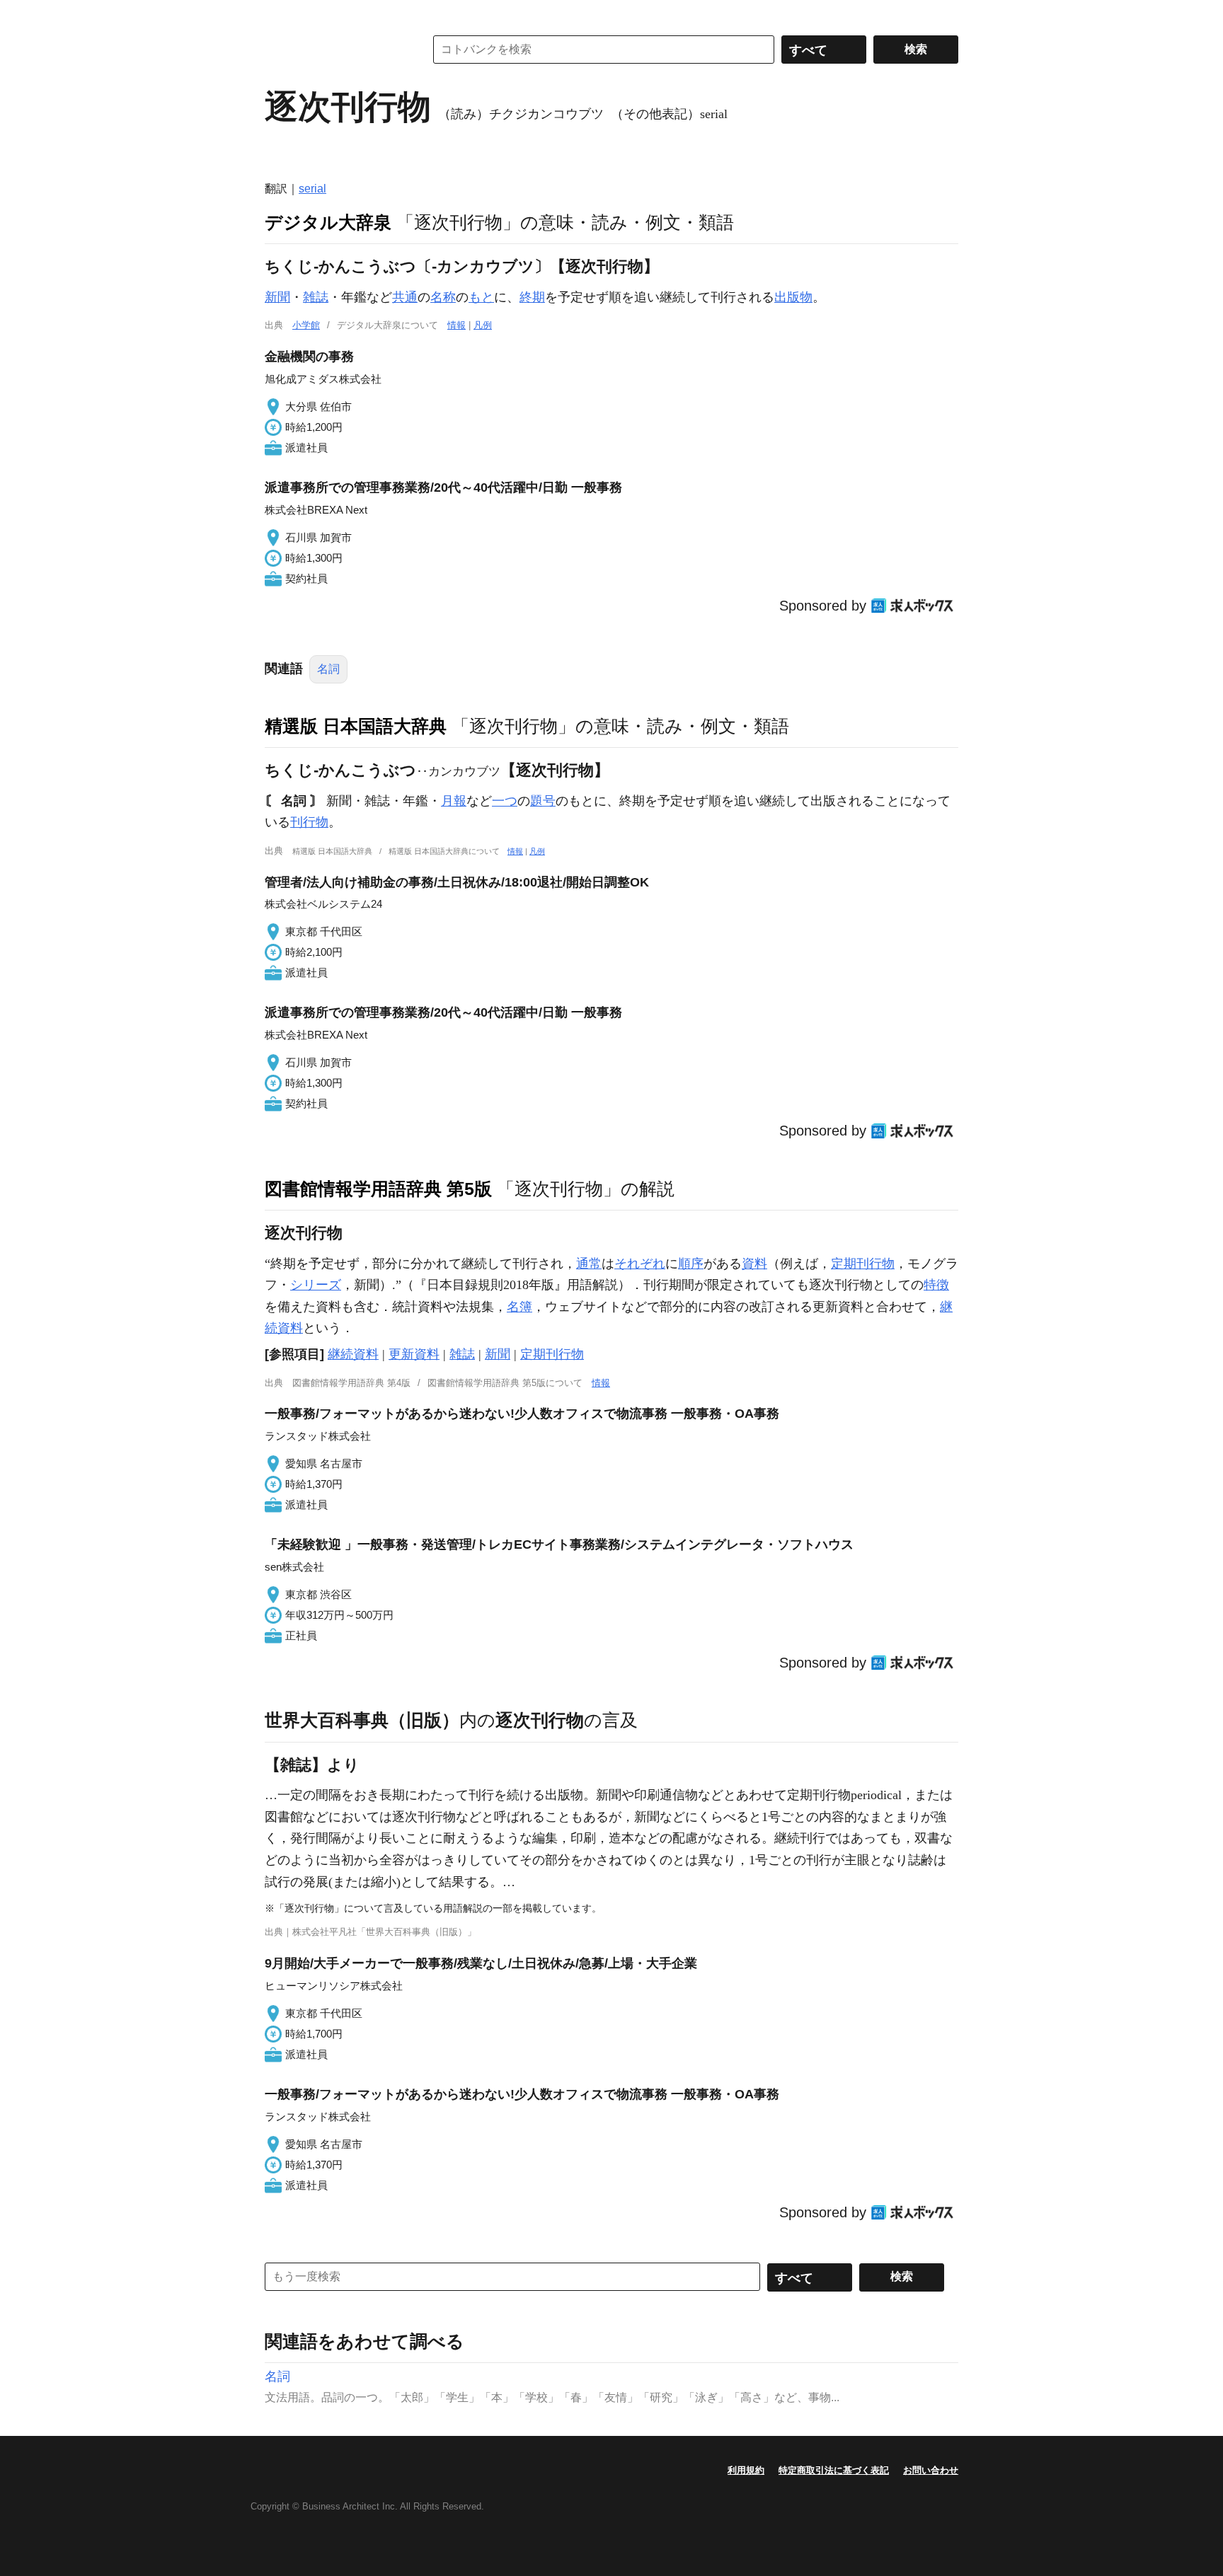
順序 (691, 1264)
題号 (543, 801)
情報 (457, 325)
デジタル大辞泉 (328, 222)
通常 (589, 1264)
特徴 (936, 1285)
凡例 (483, 325)
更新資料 (414, 1354)
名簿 (519, 1307)
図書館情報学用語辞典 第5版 (378, 1189)
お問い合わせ (931, 2470)
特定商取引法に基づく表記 (834, 2470)
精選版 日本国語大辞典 (356, 726)
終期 (532, 297)
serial (312, 189)
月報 (454, 801)
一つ (505, 801)
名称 (443, 297)
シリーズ (316, 1285)
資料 (754, 1264)
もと (481, 297)
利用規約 (746, 2470)
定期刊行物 (863, 1264)
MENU (279, 14)
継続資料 (353, 1354)
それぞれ (640, 1264)
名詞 (328, 669)
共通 (405, 297)
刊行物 (309, 822)
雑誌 (316, 297)
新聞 (277, 297)
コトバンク (335, 50)
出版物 (793, 297)
